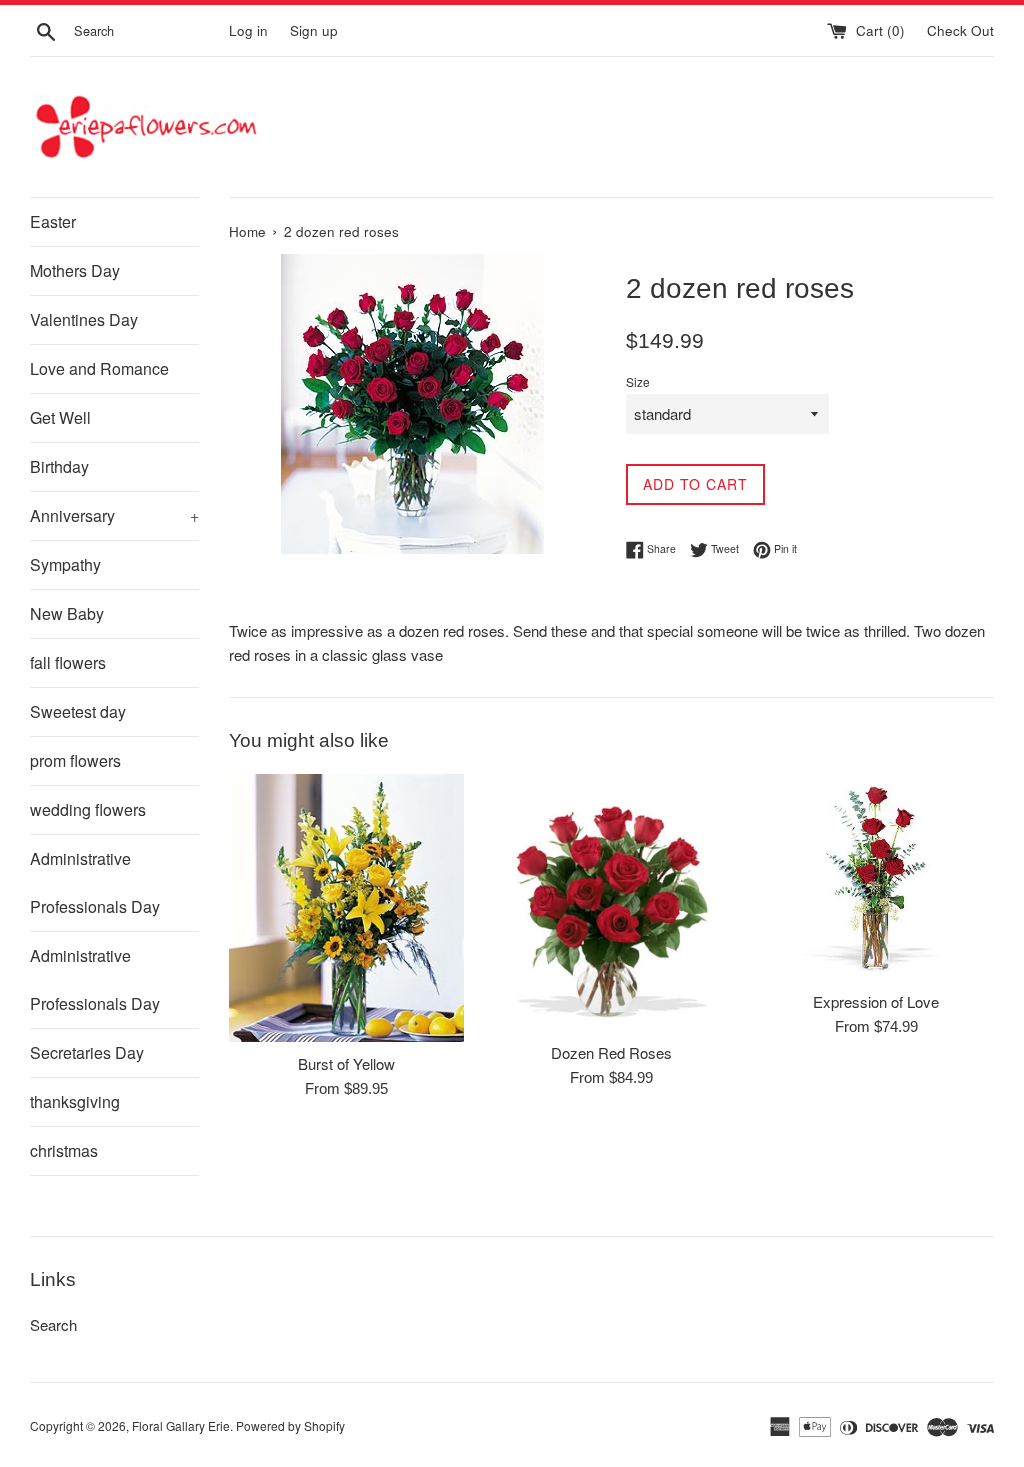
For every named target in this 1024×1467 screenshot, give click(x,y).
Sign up (314, 30)
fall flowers (68, 662)
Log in (248, 30)
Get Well (60, 417)
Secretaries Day (87, 1052)
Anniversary (114, 515)
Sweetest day (78, 711)
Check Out (960, 30)
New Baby (67, 613)
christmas (64, 1150)
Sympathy (65, 564)
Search (53, 1324)
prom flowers (75, 760)
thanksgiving (75, 1101)
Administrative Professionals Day (95, 882)
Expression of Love (876, 1001)
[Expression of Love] (876, 877)
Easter (53, 221)
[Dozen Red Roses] (611, 902)
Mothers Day (75, 270)
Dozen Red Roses (611, 1052)
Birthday (59, 466)
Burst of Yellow (346, 1063)
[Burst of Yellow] (346, 908)
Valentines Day (84, 319)
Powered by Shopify (290, 1425)
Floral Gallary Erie (181, 1425)
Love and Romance (99, 368)
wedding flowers (88, 809)
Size (638, 381)
